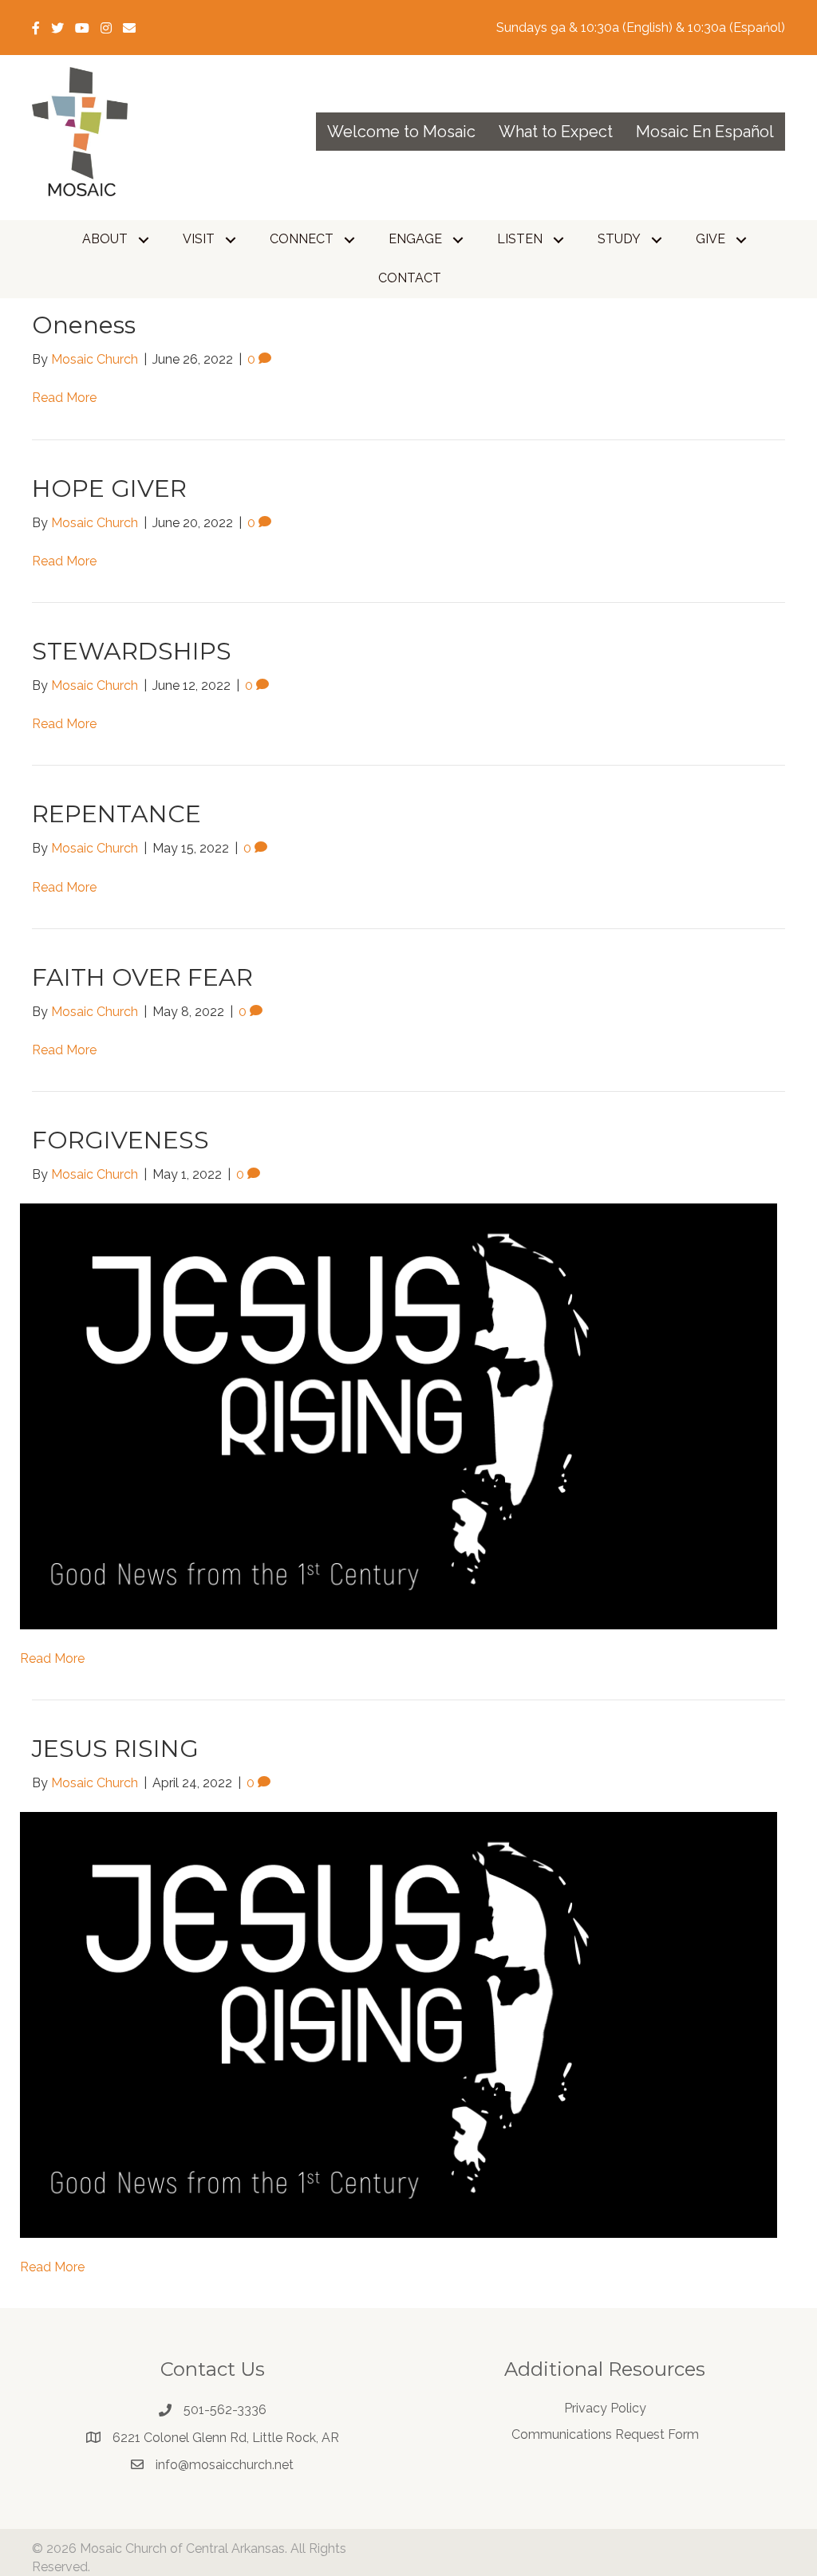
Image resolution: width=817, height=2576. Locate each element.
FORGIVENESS (120, 1140)
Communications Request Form (605, 2434)
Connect (302, 239)
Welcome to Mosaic (401, 132)
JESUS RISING (115, 1749)
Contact (410, 278)
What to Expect (556, 132)
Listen (520, 239)
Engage (415, 239)
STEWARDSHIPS (132, 651)
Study (619, 239)
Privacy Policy (605, 2408)
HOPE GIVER (109, 488)
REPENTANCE (116, 814)
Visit (199, 239)
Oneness (84, 325)
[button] (144, 240)
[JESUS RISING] (399, 2025)
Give (710, 239)
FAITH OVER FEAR (142, 977)
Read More (64, 398)
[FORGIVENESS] (399, 1415)
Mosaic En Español (705, 132)
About (105, 239)
